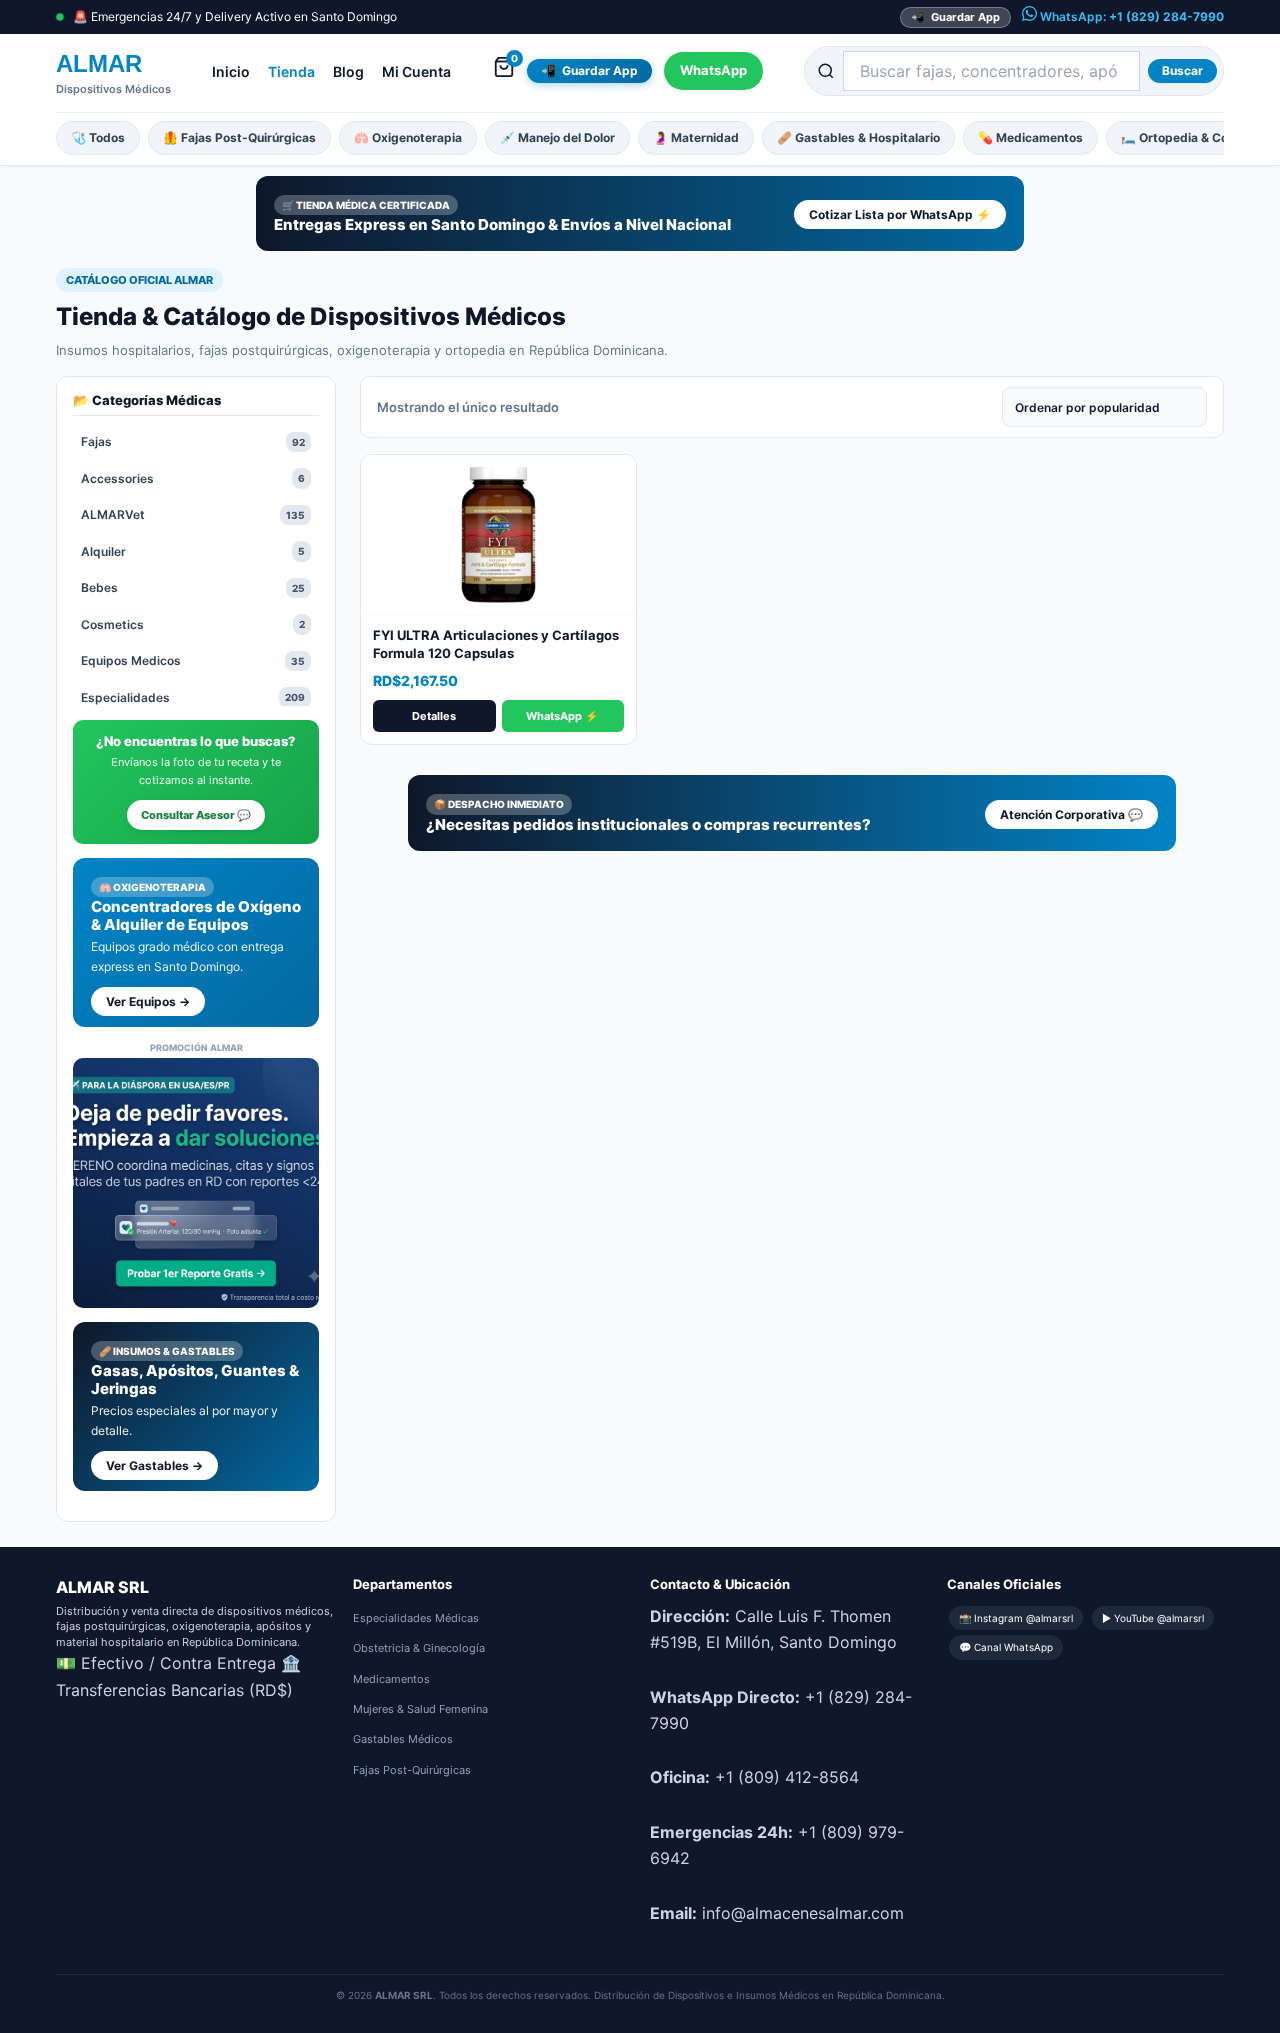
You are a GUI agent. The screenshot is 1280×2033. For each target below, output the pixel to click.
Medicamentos (391, 1679)
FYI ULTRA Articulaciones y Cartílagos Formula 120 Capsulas (496, 644)
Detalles (434, 716)
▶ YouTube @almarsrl (1153, 1618)
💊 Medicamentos (1030, 137)
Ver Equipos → (148, 1001)
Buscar (1182, 70)
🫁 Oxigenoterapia (408, 137)
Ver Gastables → (154, 1465)
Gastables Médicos (403, 1739)
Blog (348, 71)
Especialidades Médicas (416, 1618)
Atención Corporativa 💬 (1071, 814)
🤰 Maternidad (696, 137)
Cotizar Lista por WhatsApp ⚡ (900, 214)
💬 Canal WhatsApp (1006, 1647)
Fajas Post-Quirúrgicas (412, 1770)
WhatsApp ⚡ (562, 716)
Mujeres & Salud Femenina (420, 1709)
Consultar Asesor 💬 (196, 815)
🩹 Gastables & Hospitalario (858, 137)
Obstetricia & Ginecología (419, 1648)
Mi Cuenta (416, 71)
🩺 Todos (98, 137)
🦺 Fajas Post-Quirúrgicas (239, 137)
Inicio (231, 71)
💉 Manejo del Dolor (557, 137)
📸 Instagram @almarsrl (1016, 1618)
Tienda (291, 71)
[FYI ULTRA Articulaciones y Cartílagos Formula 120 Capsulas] (498, 535)
